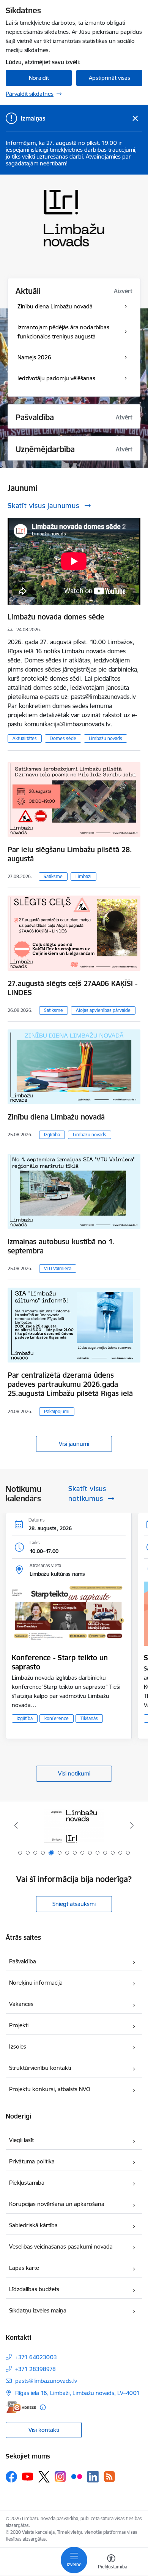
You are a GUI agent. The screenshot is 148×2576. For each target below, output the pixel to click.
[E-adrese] (21, 2407)
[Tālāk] (132, 1825)
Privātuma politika (32, 2161)
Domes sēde (63, 738)
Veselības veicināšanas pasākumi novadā (61, 2246)
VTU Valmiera (58, 1268)
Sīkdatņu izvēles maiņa (38, 2310)
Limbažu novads (105, 738)
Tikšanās (89, 1718)
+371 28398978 (35, 2369)
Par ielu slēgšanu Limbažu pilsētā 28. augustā (70, 854)
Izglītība (52, 1135)
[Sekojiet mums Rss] (109, 2477)
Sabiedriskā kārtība (33, 2225)
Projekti (19, 2025)
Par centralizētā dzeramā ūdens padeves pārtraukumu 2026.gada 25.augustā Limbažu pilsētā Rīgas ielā (70, 1384)
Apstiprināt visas (109, 78)
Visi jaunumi (74, 1444)
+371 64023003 (36, 2357)
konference (57, 1718)
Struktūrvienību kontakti (40, 2068)
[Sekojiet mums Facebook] (11, 2477)
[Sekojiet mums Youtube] (28, 2476)
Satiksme (53, 876)
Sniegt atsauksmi (74, 1904)
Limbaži (83, 876)
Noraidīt (39, 78)
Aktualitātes (25, 738)
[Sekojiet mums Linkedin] (93, 2477)
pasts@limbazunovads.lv (46, 2381)
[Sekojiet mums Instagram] (60, 2477)
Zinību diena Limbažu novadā (56, 1117)
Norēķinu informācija (36, 1983)
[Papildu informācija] (43, 2407)
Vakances (21, 2004)
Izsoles (18, 2046)
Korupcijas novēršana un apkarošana (57, 2204)
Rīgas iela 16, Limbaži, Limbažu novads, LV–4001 (77, 2393)
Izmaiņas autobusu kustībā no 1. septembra (61, 1246)
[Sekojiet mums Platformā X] (44, 2477)
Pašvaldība (23, 1961)
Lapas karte (24, 2268)
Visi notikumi (74, 1773)
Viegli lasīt (21, 2140)
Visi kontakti (44, 2430)
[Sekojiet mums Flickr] (77, 2476)
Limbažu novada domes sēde (56, 617)
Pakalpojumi (57, 1411)
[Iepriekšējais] (16, 1825)
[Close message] (135, 118)
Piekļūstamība (27, 2183)
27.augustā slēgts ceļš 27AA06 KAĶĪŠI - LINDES (72, 988)
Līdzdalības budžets (34, 2289)
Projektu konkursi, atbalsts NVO (50, 2089)
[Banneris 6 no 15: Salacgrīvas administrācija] (74, 1826)
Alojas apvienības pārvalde (103, 1010)
